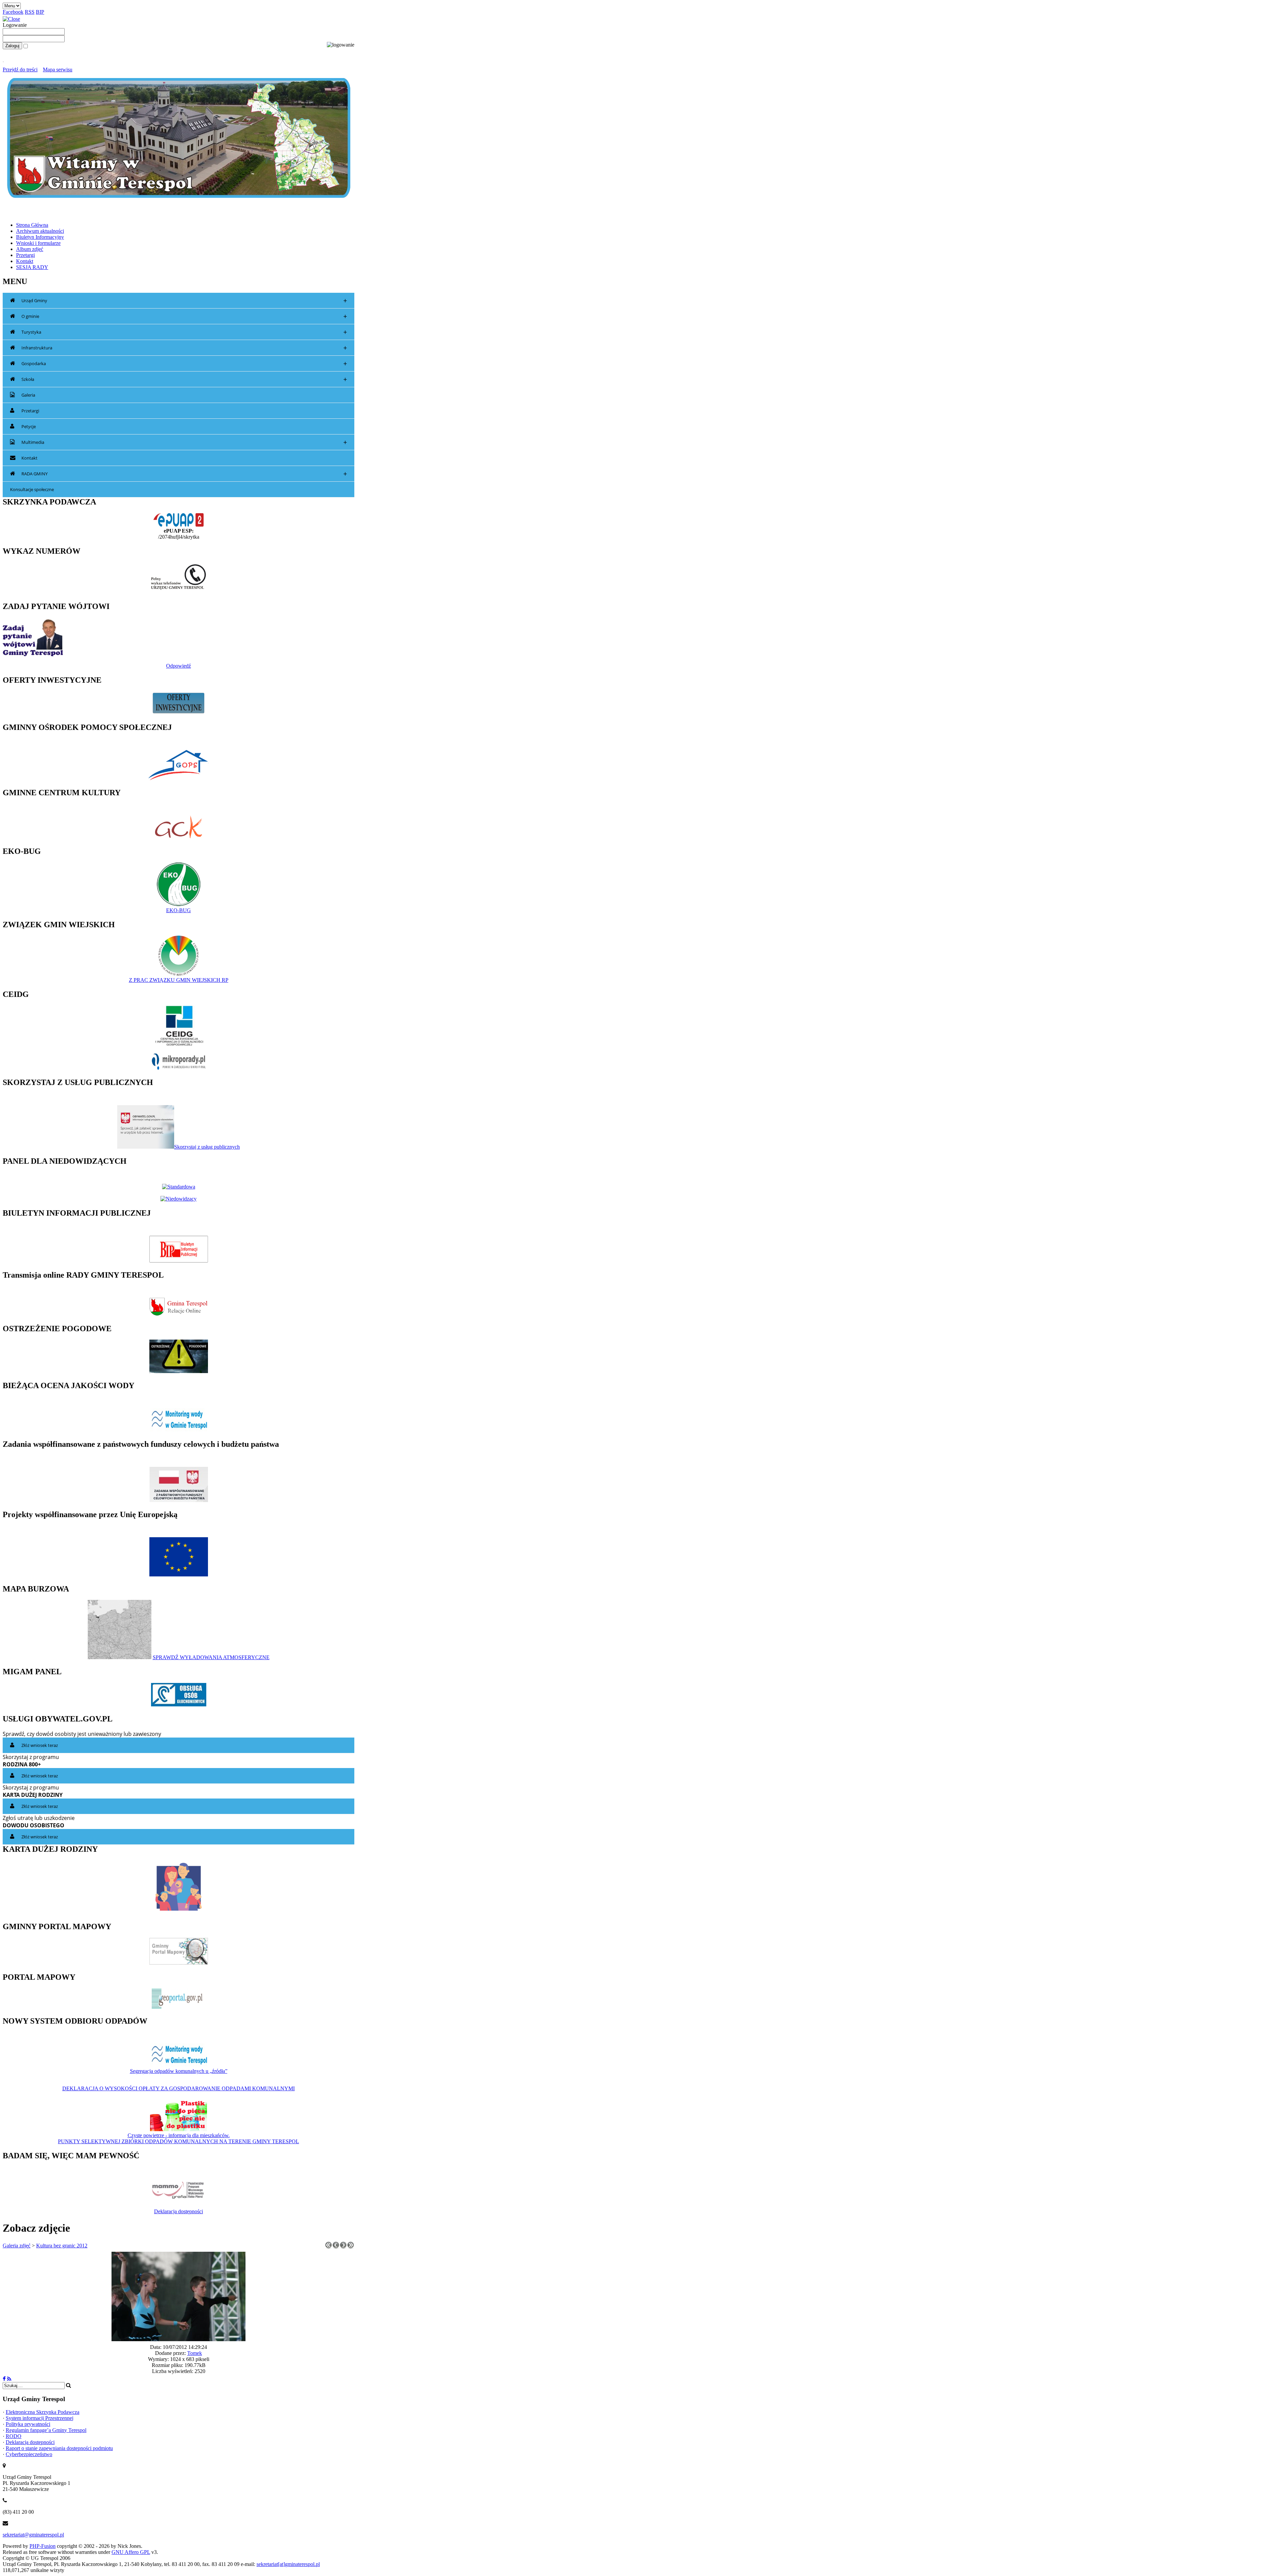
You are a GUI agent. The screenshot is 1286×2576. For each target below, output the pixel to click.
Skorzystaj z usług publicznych (207, 1147)
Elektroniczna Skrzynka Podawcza (43, 2412)
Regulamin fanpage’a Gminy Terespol (46, 2430)
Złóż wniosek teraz (40, 1745)
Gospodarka (184, 364)
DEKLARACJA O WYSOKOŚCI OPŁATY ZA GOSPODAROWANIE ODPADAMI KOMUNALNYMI (178, 2088)
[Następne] (343, 2247)
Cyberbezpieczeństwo (29, 2454)
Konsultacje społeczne (32, 489)
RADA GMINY (184, 474)
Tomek (195, 2353)
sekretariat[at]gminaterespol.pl (288, 2564)
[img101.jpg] (178, 2339)
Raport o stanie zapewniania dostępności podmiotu (59, 2448)
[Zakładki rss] (9, 2379)
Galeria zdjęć (17, 2246)
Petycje (29, 426)
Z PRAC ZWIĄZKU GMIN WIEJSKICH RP (179, 980)
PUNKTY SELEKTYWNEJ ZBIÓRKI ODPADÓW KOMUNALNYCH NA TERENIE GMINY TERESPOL (178, 2141)
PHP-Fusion (43, 2546)
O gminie (184, 316)
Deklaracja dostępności (178, 2211)
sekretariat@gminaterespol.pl (33, 2535)
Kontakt (29, 458)
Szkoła (184, 379)
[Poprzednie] (336, 2247)
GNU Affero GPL (131, 2552)
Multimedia (184, 442)
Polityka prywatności (28, 2424)
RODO (14, 2436)
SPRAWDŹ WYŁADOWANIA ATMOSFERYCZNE (211, 1657)
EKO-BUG (178, 910)
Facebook (13, 12)
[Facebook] (4, 2379)
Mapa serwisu (58, 70)
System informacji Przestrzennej (40, 2418)
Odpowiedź (178, 666)
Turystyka (184, 332)
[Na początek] (329, 2247)
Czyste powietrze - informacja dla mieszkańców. (179, 2135)
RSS (30, 12)
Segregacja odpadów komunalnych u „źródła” (179, 2071)
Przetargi (30, 411)
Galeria (28, 395)
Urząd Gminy (184, 301)
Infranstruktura (184, 348)
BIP (40, 12)
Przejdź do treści (20, 70)
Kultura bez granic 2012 (62, 2246)
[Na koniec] (351, 2247)
